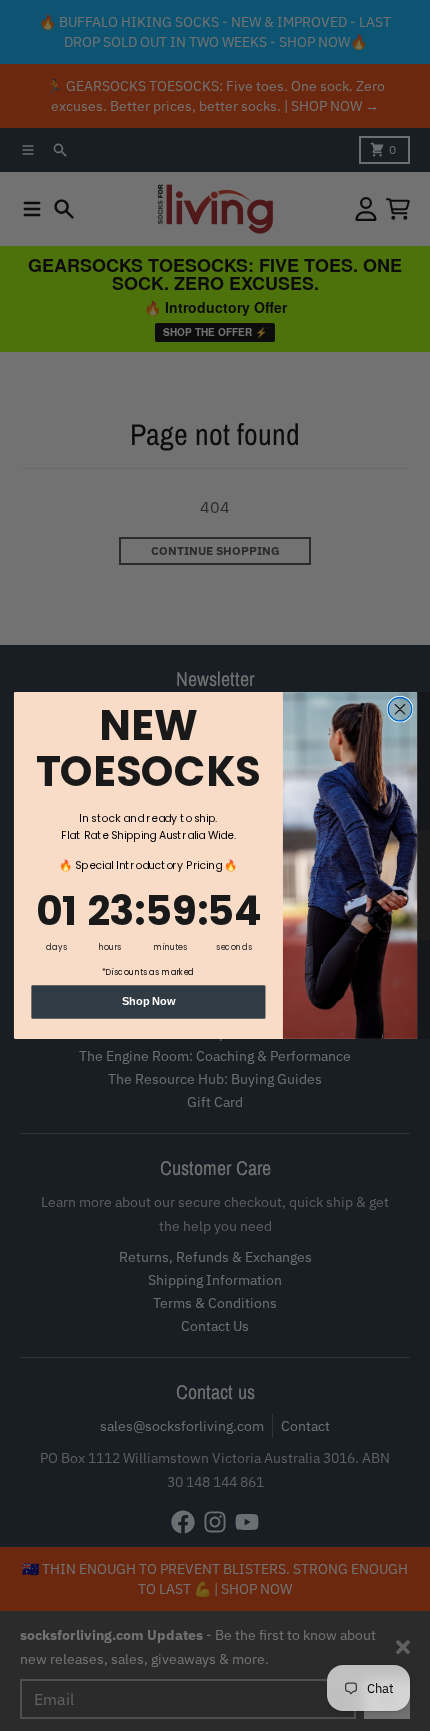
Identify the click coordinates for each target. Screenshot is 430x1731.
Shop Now (147, 1001)
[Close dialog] (399, 708)
